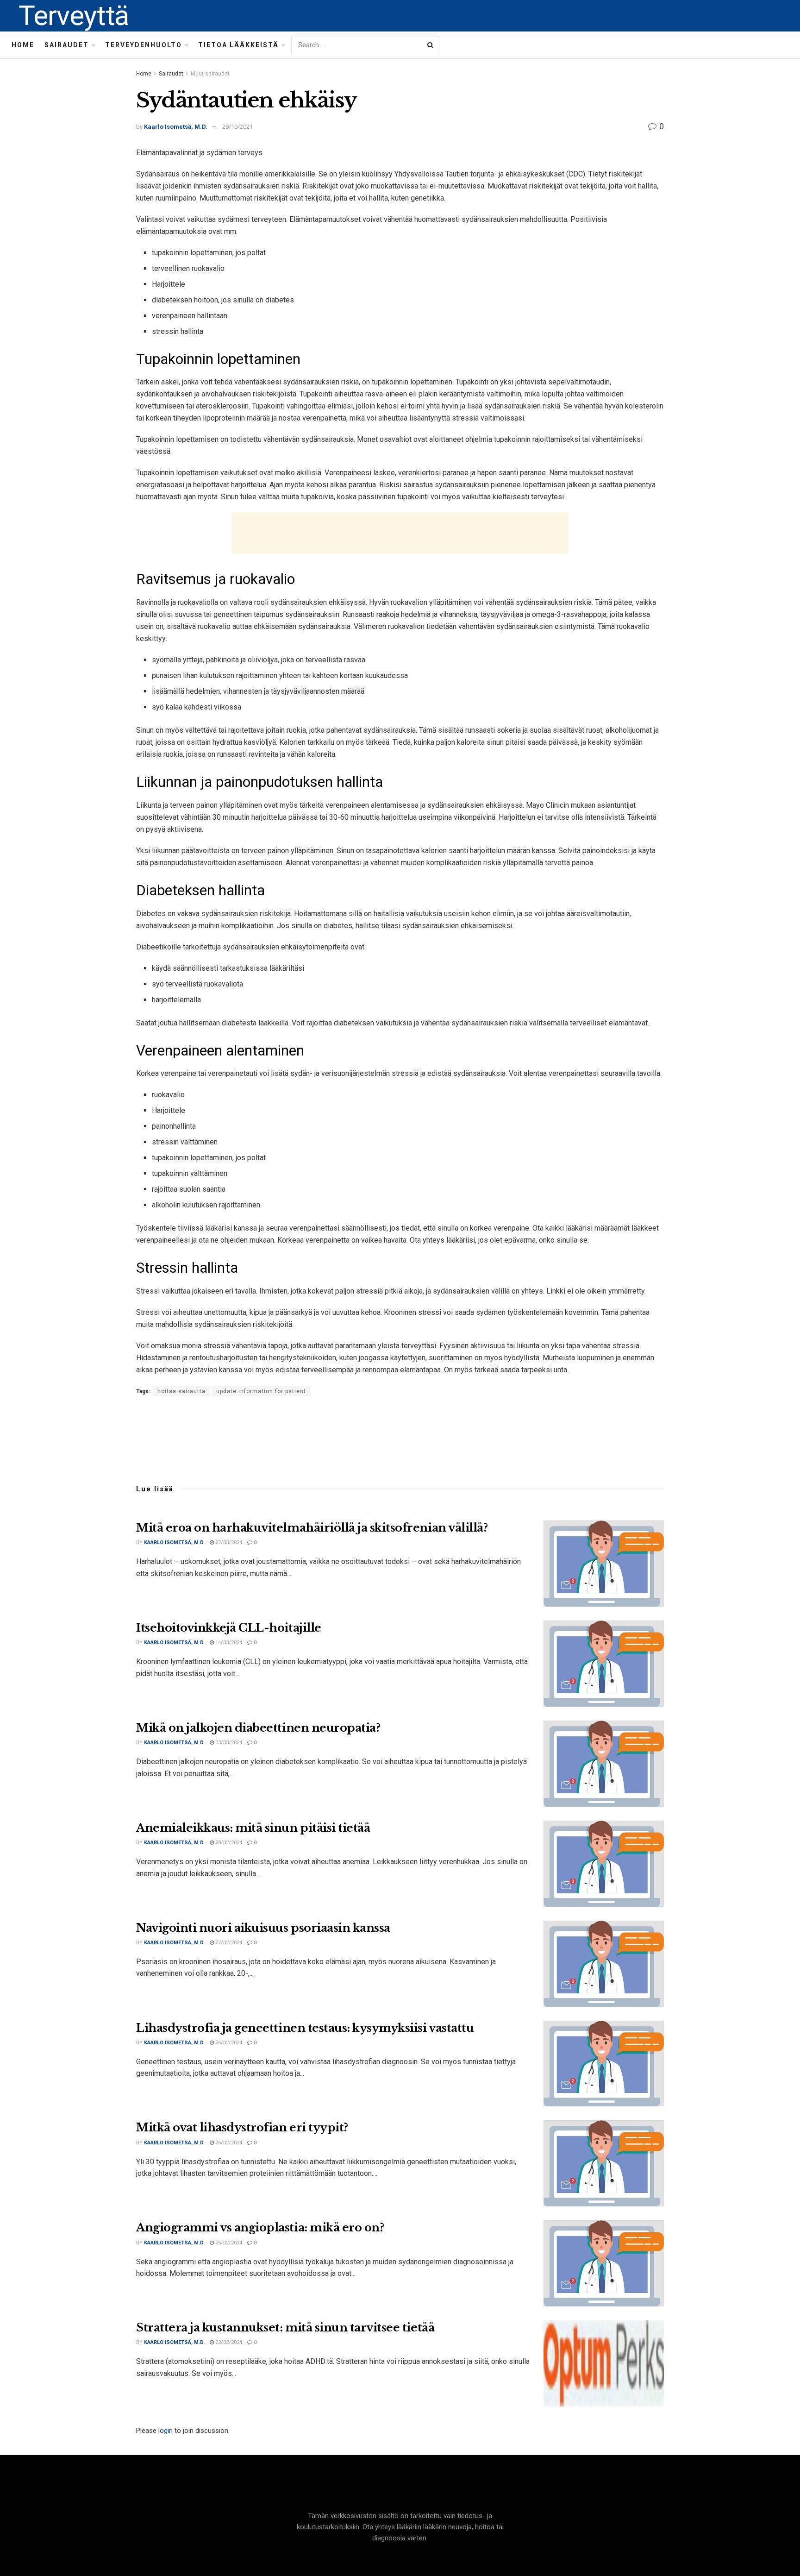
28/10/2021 (237, 127)
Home (23, 45)
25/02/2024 (228, 2243)
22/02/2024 (228, 2342)
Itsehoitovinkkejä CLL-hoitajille (229, 1628)
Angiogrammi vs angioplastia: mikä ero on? (260, 2227)
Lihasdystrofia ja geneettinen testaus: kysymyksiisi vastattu (305, 2028)
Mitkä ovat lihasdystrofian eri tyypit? (242, 2127)
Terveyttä (74, 16)
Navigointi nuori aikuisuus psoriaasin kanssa (263, 1928)
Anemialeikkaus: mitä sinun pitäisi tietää (253, 1828)
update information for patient (261, 1391)
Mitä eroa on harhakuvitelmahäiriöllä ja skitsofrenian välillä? (312, 1528)
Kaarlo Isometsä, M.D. (176, 127)
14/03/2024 (228, 1643)
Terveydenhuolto (144, 45)
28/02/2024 (228, 1843)
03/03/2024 (228, 1743)
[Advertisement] (400, 533)
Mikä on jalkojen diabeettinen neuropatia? (258, 1728)
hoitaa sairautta (181, 1391)
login (166, 2431)
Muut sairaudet (210, 74)
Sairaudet (67, 45)
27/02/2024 (228, 1943)
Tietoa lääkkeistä (238, 45)
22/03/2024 (228, 1542)
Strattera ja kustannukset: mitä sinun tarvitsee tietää (285, 2328)
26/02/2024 (228, 2043)
